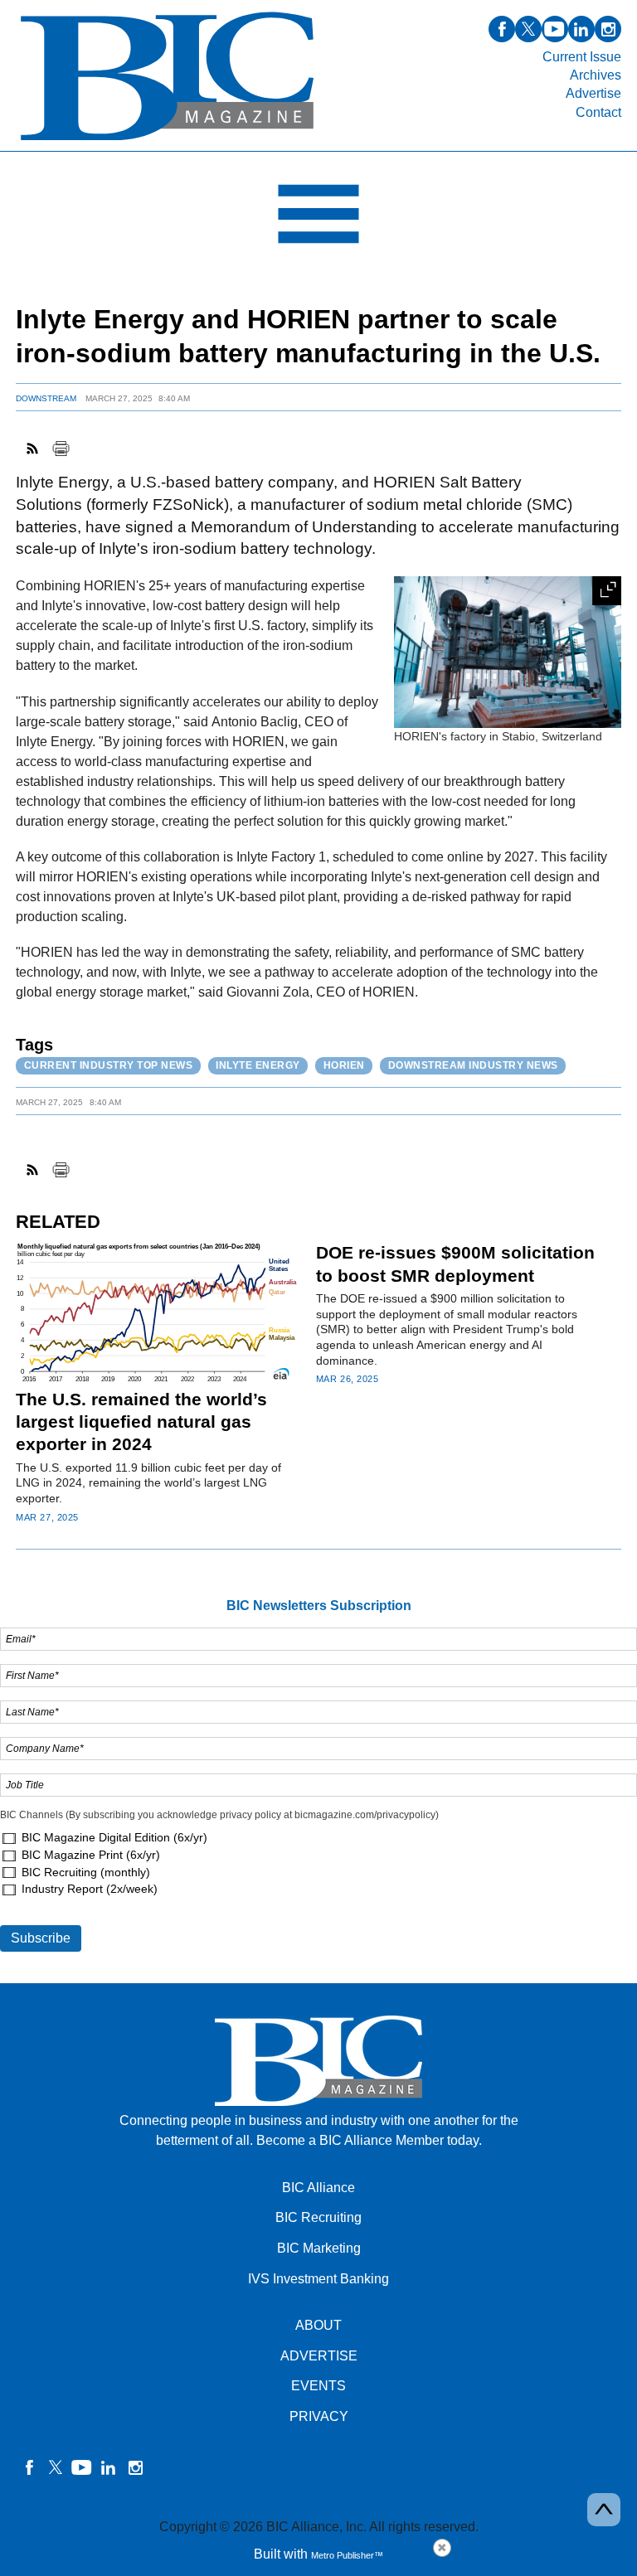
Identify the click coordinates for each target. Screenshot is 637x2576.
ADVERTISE (319, 2356)
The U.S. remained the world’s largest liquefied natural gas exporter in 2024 (141, 1422)
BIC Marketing (319, 2248)
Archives (596, 75)
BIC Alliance (318, 2188)
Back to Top (604, 2510)
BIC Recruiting (318, 2217)
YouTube (82, 2467)
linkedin (581, 29)
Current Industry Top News (109, 1065)
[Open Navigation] (318, 218)
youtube (555, 29)
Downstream (46, 398)
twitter (528, 29)
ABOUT (318, 2325)
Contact (598, 112)
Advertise (593, 93)
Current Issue (582, 57)
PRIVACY (319, 2416)
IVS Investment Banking (318, 2279)
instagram (608, 29)
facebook (502, 29)
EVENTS (318, 2386)
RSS (33, 449)
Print (61, 449)
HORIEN (344, 1065)
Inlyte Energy (258, 1065)
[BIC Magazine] (167, 141)
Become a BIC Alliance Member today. (369, 2140)
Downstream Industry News (473, 1065)
